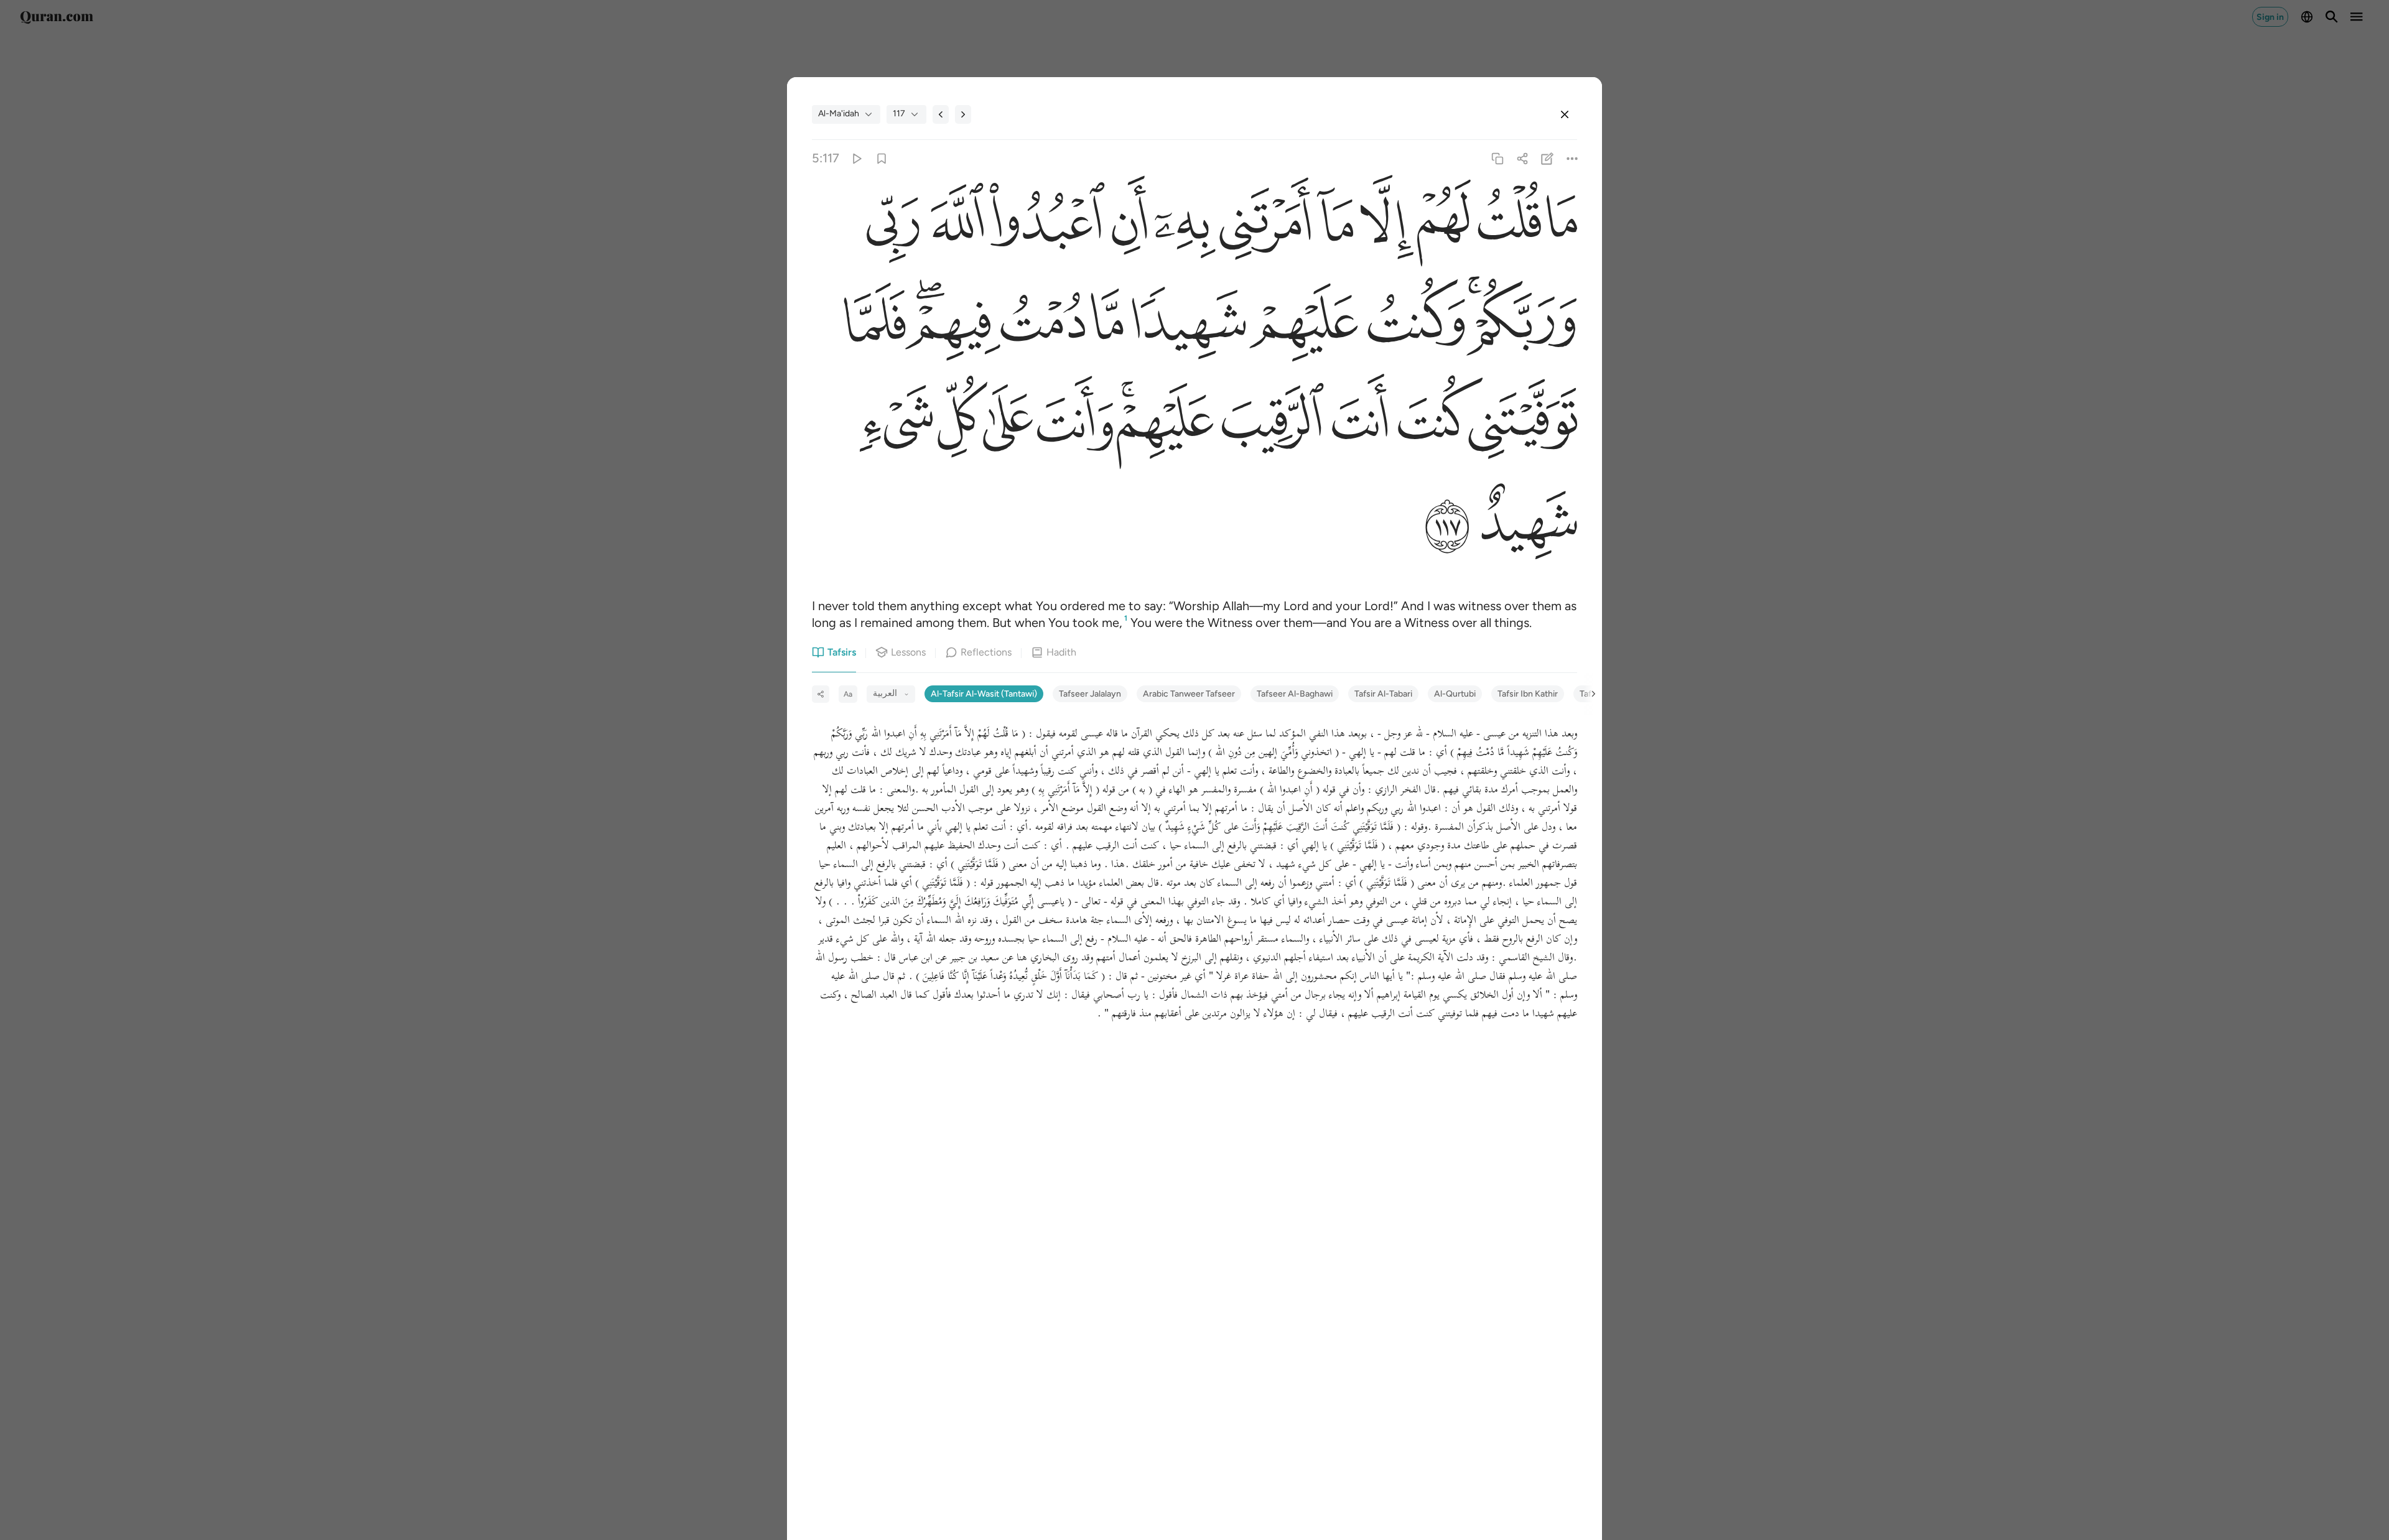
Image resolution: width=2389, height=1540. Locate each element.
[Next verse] (963, 114)
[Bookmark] (881, 158)
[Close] (1565, 114)
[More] (1572, 158)
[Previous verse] (941, 114)
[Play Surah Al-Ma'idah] (856, 158)
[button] (1559, 225)
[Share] (1522, 158)
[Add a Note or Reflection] (1548, 158)
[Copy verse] (1497, 158)
